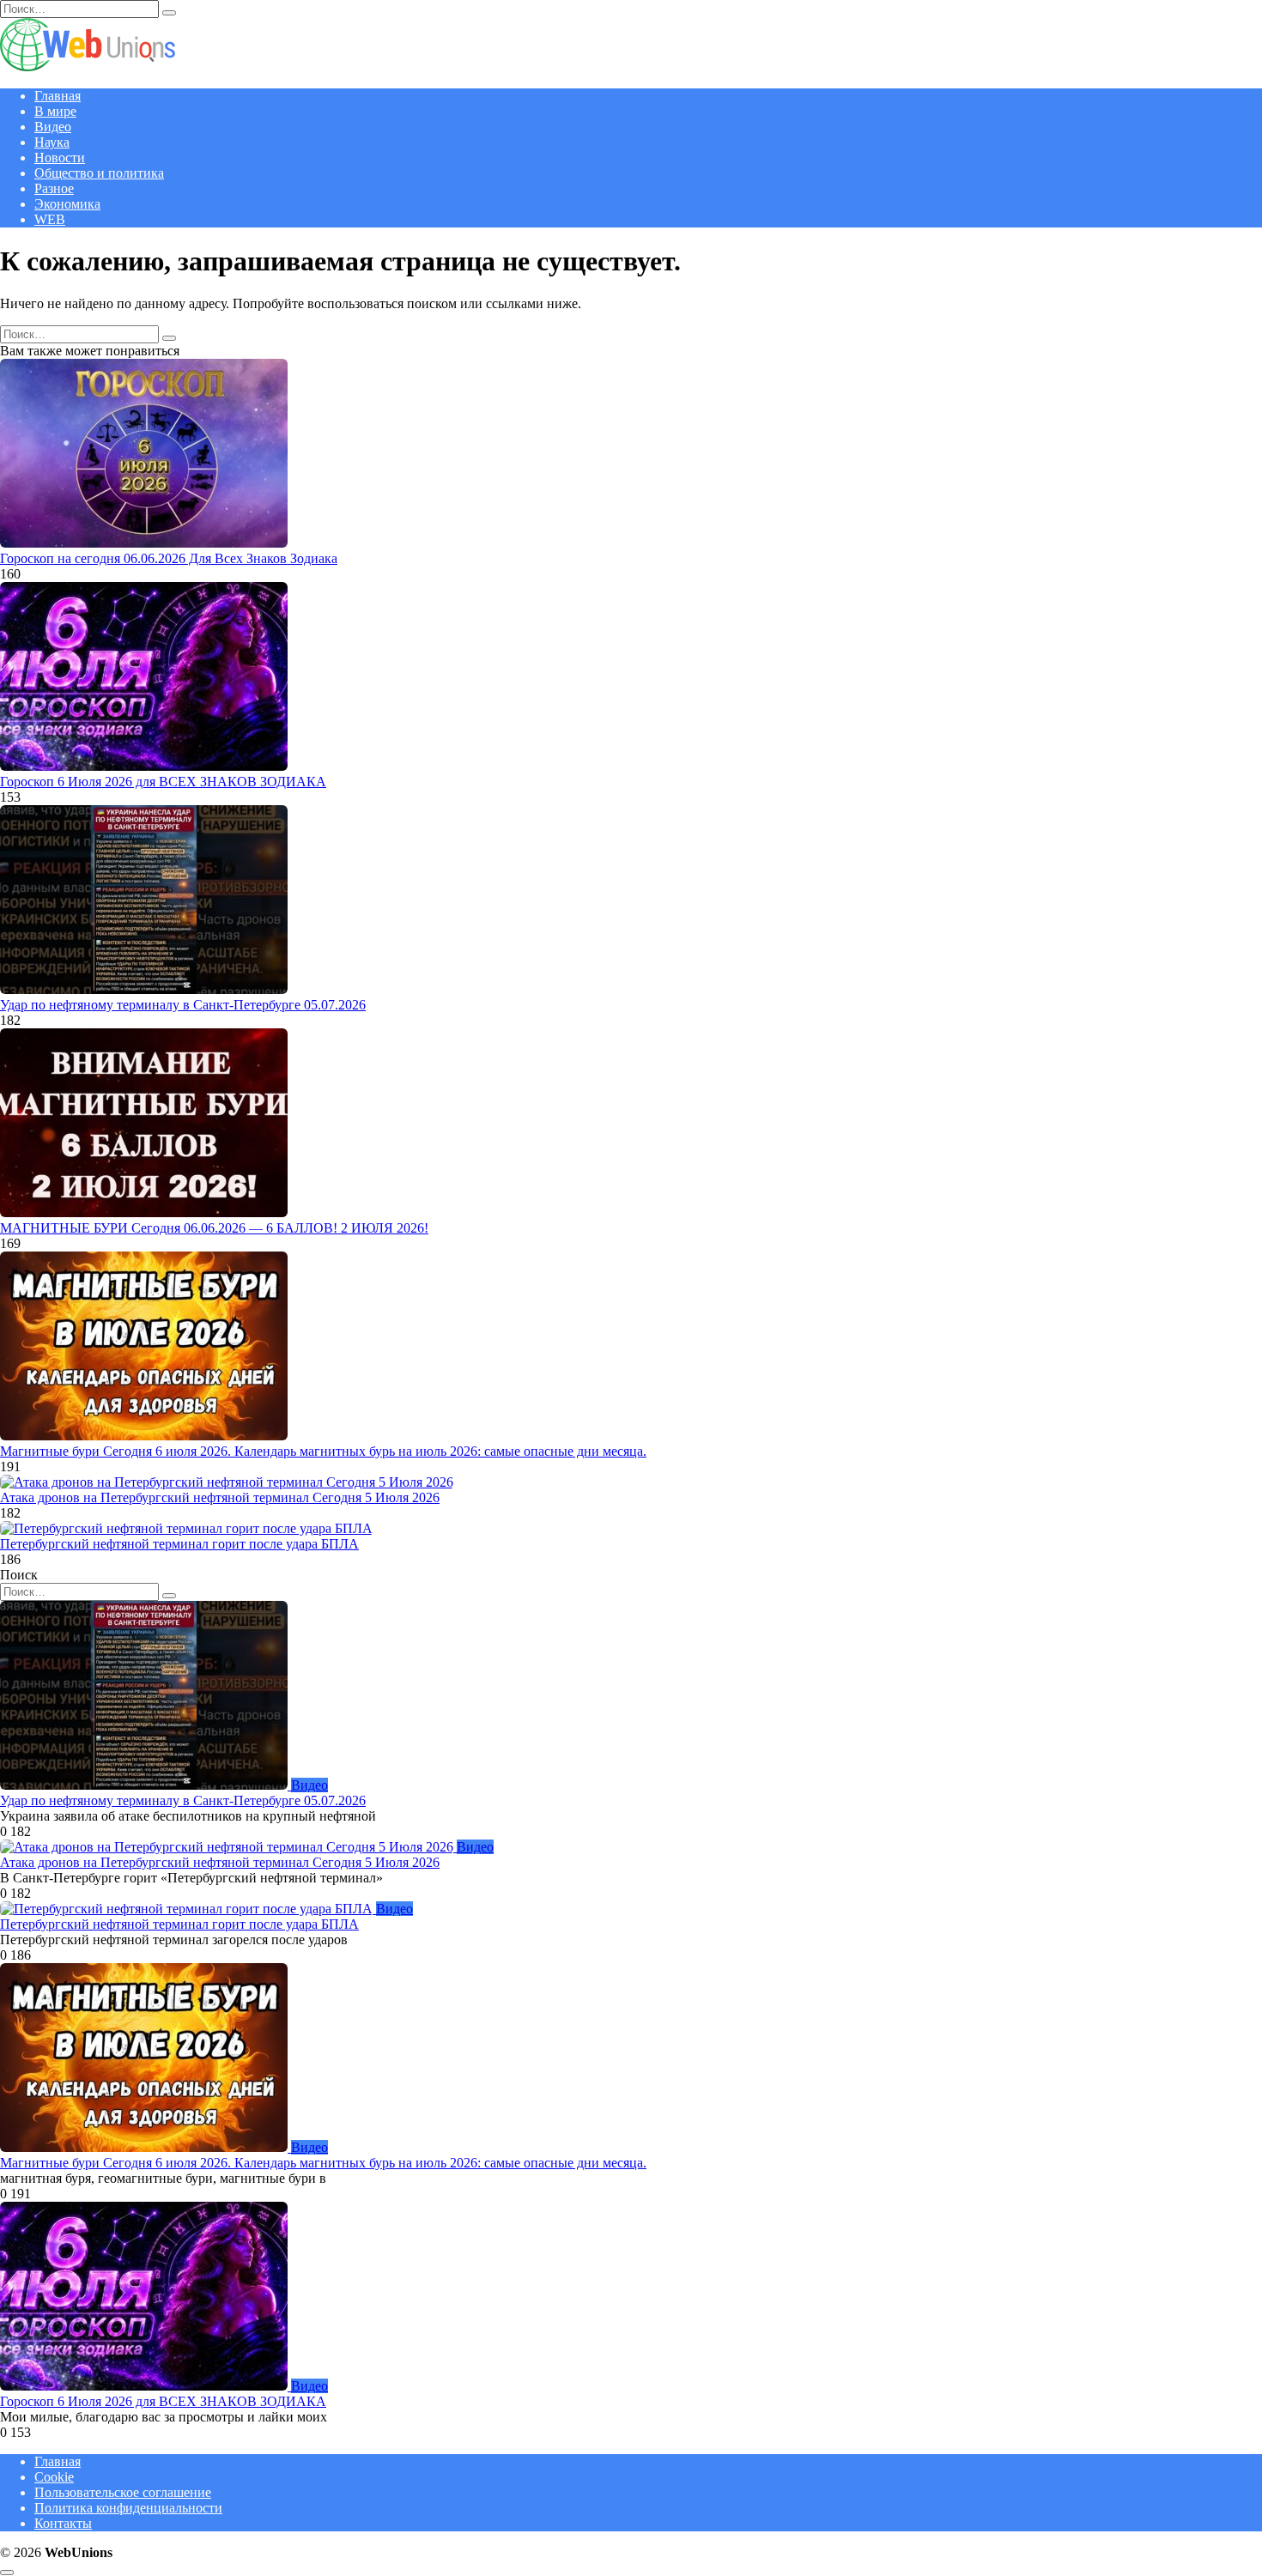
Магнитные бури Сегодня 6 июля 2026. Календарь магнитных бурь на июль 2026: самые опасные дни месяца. (323, 1451)
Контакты (63, 2523)
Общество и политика (99, 173)
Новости (60, 158)
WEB (50, 219)
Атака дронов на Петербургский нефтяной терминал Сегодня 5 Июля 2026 (220, 1497)
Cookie (54, 2477)
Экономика (67, 204)
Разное (54, 188)
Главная (58, 96)
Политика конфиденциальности (128, 2508)
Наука (52, 142)
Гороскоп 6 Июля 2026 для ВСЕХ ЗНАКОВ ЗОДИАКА (163, 782)
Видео (53, 127)
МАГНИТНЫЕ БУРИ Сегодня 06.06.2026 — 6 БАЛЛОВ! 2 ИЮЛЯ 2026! (214, 1228)
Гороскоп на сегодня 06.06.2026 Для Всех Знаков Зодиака (169, 558)
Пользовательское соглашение (123, 2492)
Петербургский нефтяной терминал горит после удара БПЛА (179, 1544)
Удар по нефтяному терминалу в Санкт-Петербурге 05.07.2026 (183, 1005)
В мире (55, 111)
